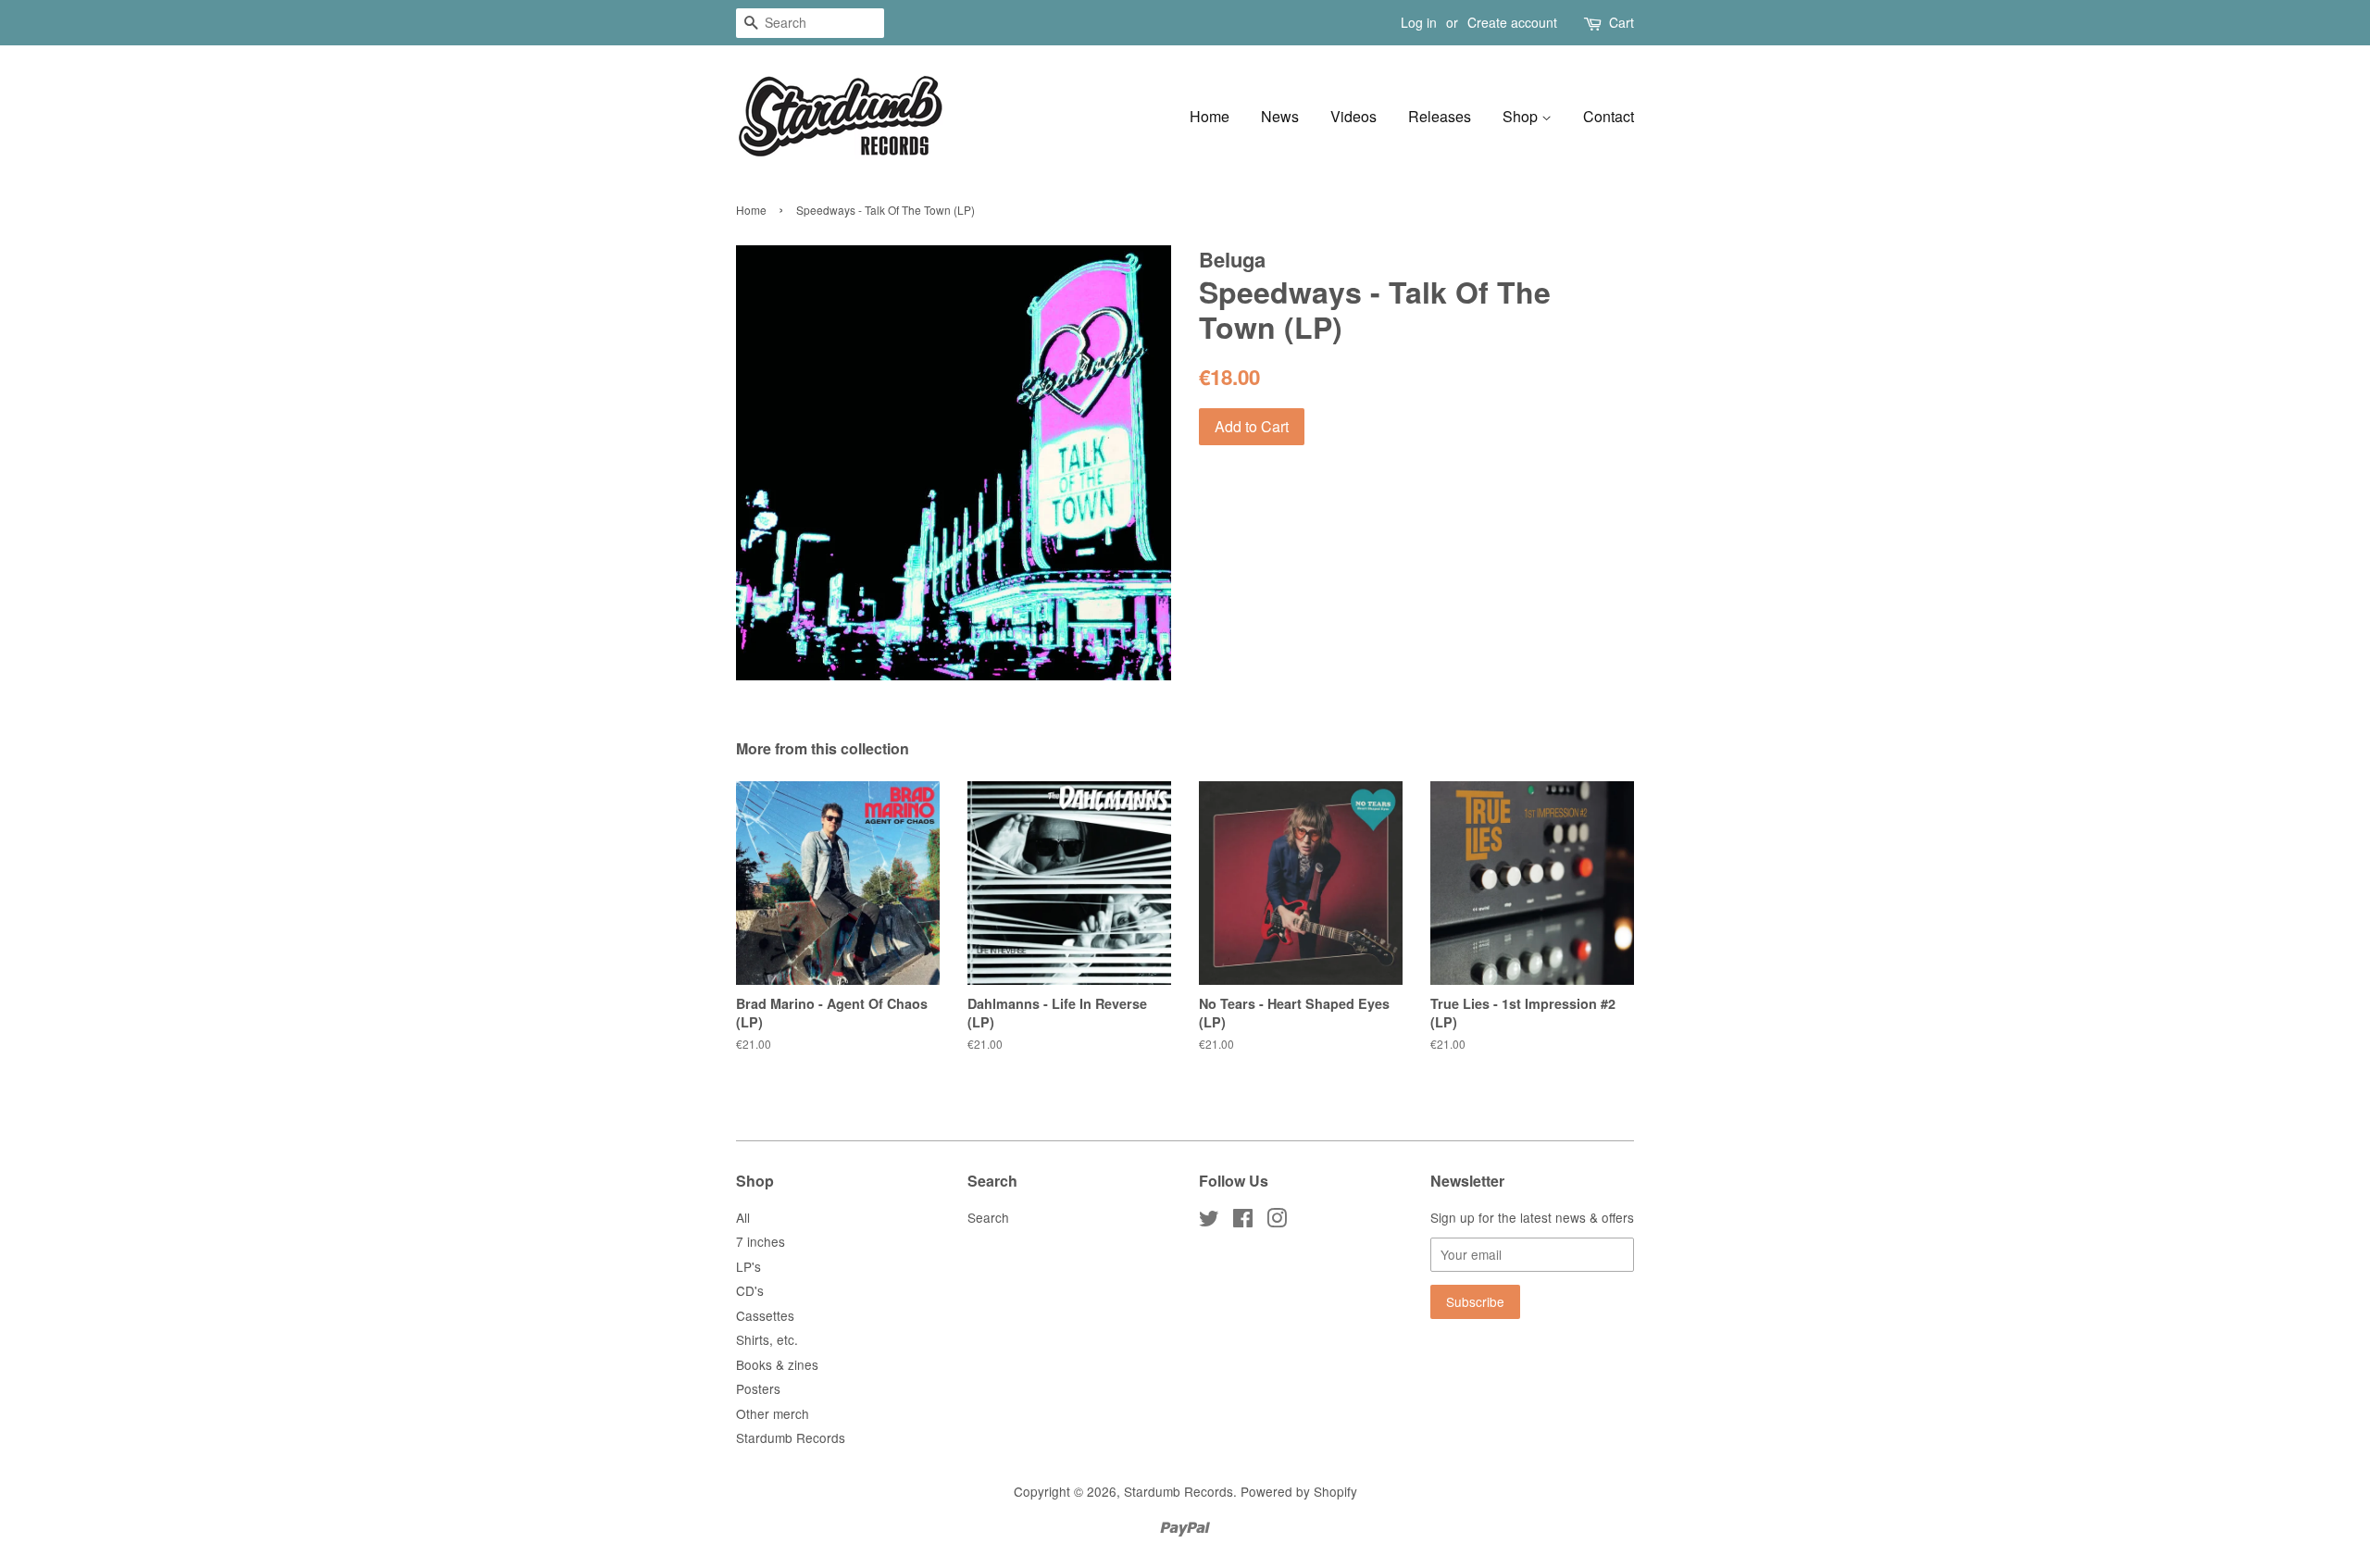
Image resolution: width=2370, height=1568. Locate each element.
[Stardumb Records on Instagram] (1277, 1221)
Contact (1609, 116)
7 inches (761, 1241)
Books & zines (777, 1364)
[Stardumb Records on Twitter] (1209, 1221)
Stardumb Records (791, 1437)
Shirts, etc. (767, 1339)
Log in (1419, 22)
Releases (1440, 116)
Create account (1512, 22)
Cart (1622, 22)
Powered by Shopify (1299, 1491)
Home (1210, 116)
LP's (748, 1266)
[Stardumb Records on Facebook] (1243, 1221)
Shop (1522, 116)
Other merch (773, 1413)
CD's (750, 1290)
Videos (1353, 116)
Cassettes (765, 1315)
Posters (758, 1388)
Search (988, 1217)
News (1280, 116)
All (743, 1217)
